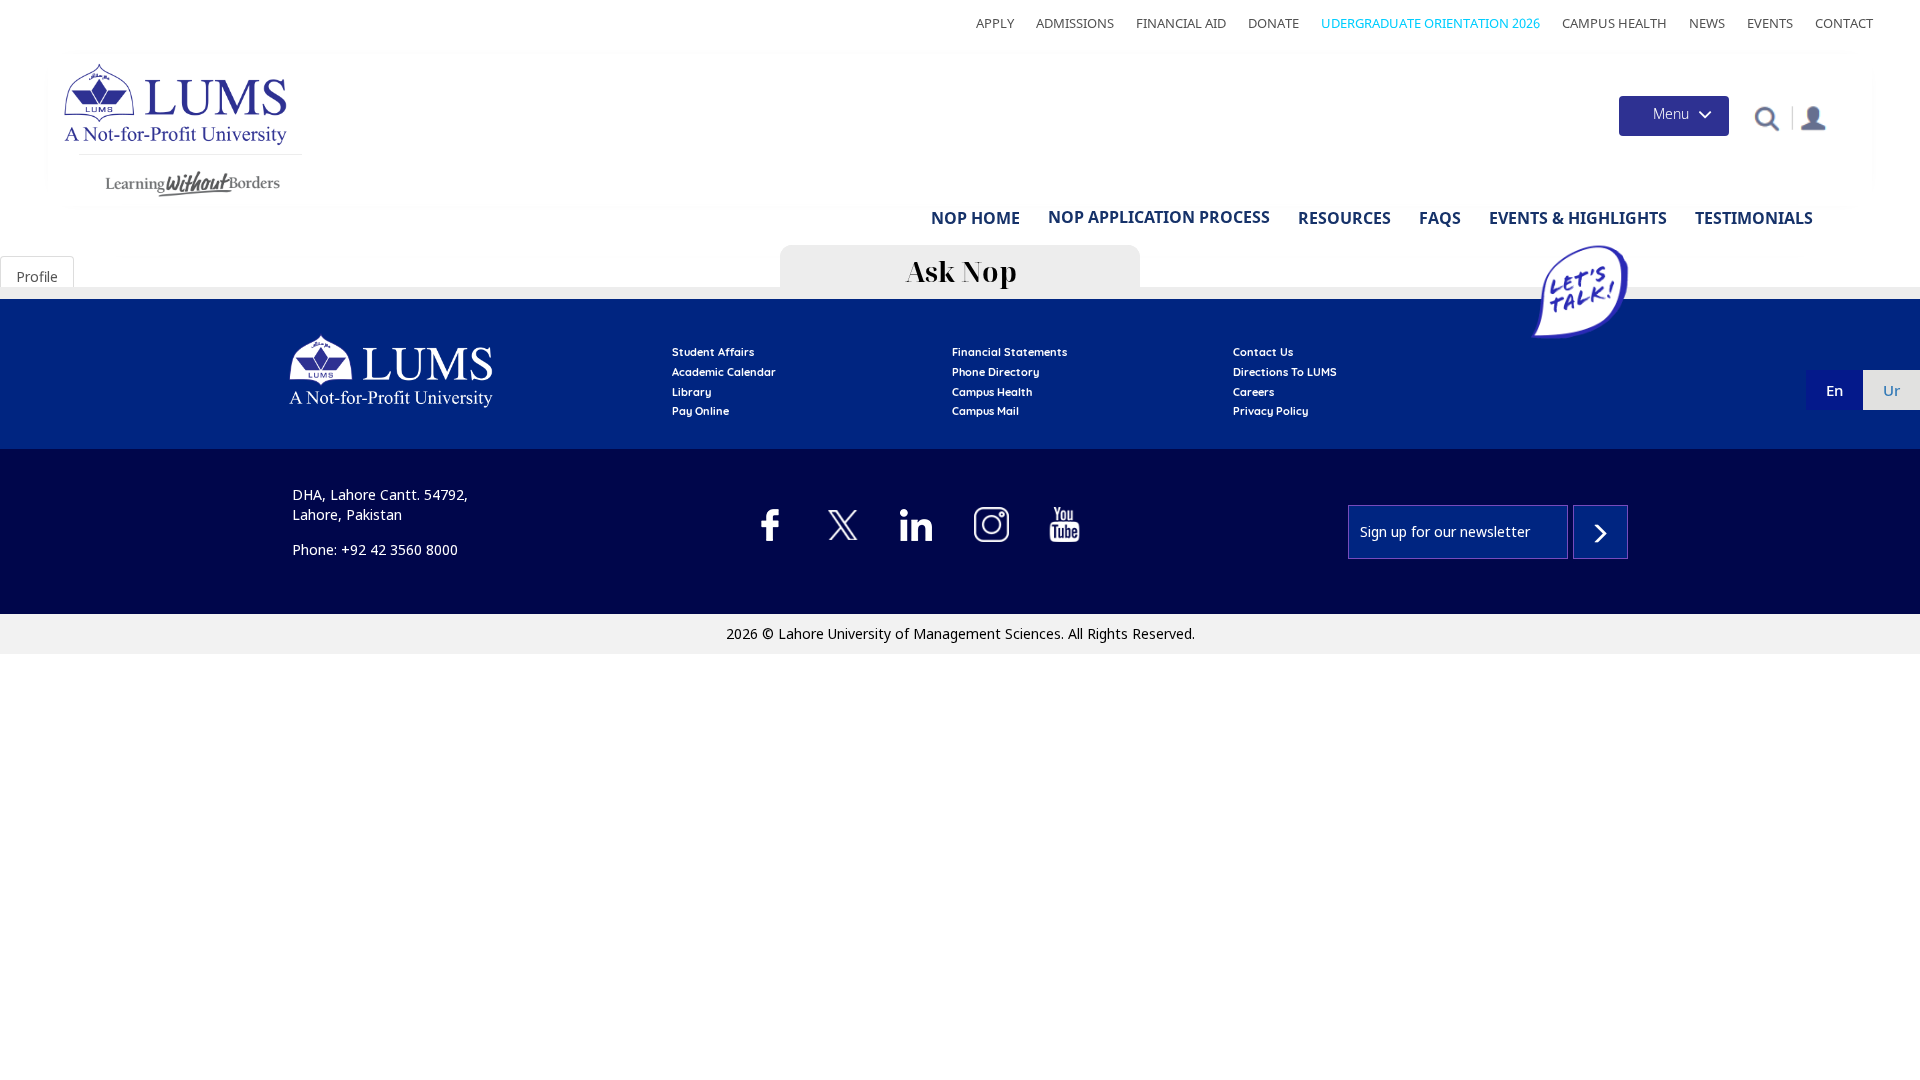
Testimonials (1754, 218)
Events (1770, 23)
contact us (1263, 352)
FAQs (1440, 218)
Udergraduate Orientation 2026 (1430, 23)
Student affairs (713, 352)
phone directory (995, 372)
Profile (37, 276)
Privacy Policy (1270, 411)
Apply (995, 23)
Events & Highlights (1578, 218)
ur (1891, 390)
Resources (1344, 218)
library (691, 392)
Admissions (1075, 23)
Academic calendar (724, 372)
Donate (1273, 23)
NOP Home (975, 218)
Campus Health (1614, 23)
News (1707, 23)
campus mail (985, 411)
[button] (1766, 117)
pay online (700, 411)
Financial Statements (1009, 352)
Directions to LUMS (1285, 372)
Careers (1253, 392)
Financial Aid (1181, 23)
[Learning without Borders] (190, 180)
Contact (1844, 23)
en (1834, 390)
